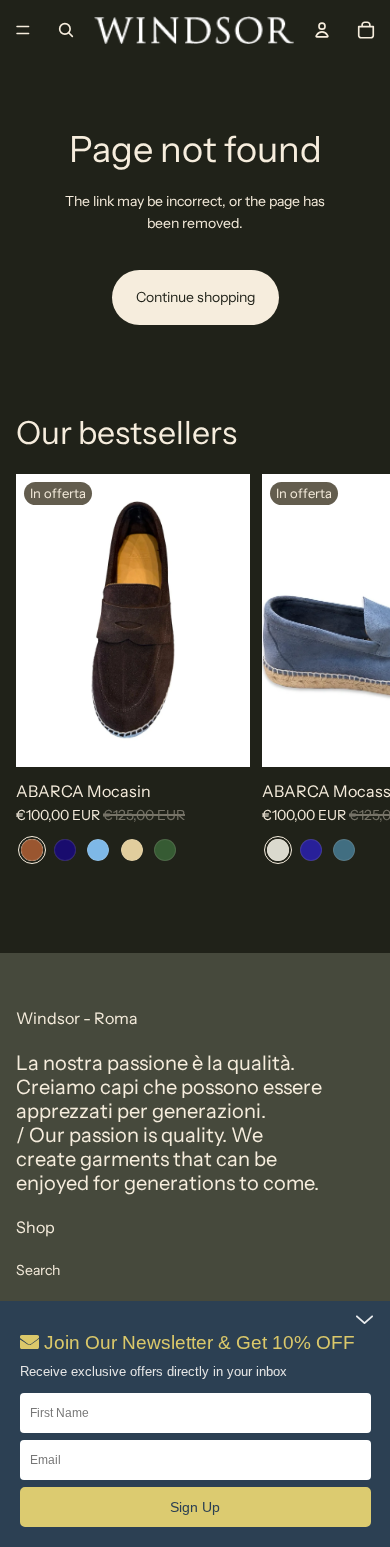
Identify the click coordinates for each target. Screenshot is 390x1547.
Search (38, 1270)
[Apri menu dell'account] (322, 30)
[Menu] (23, 30)
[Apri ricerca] (66, 30)
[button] (195, 1507)
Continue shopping (195, 297)
